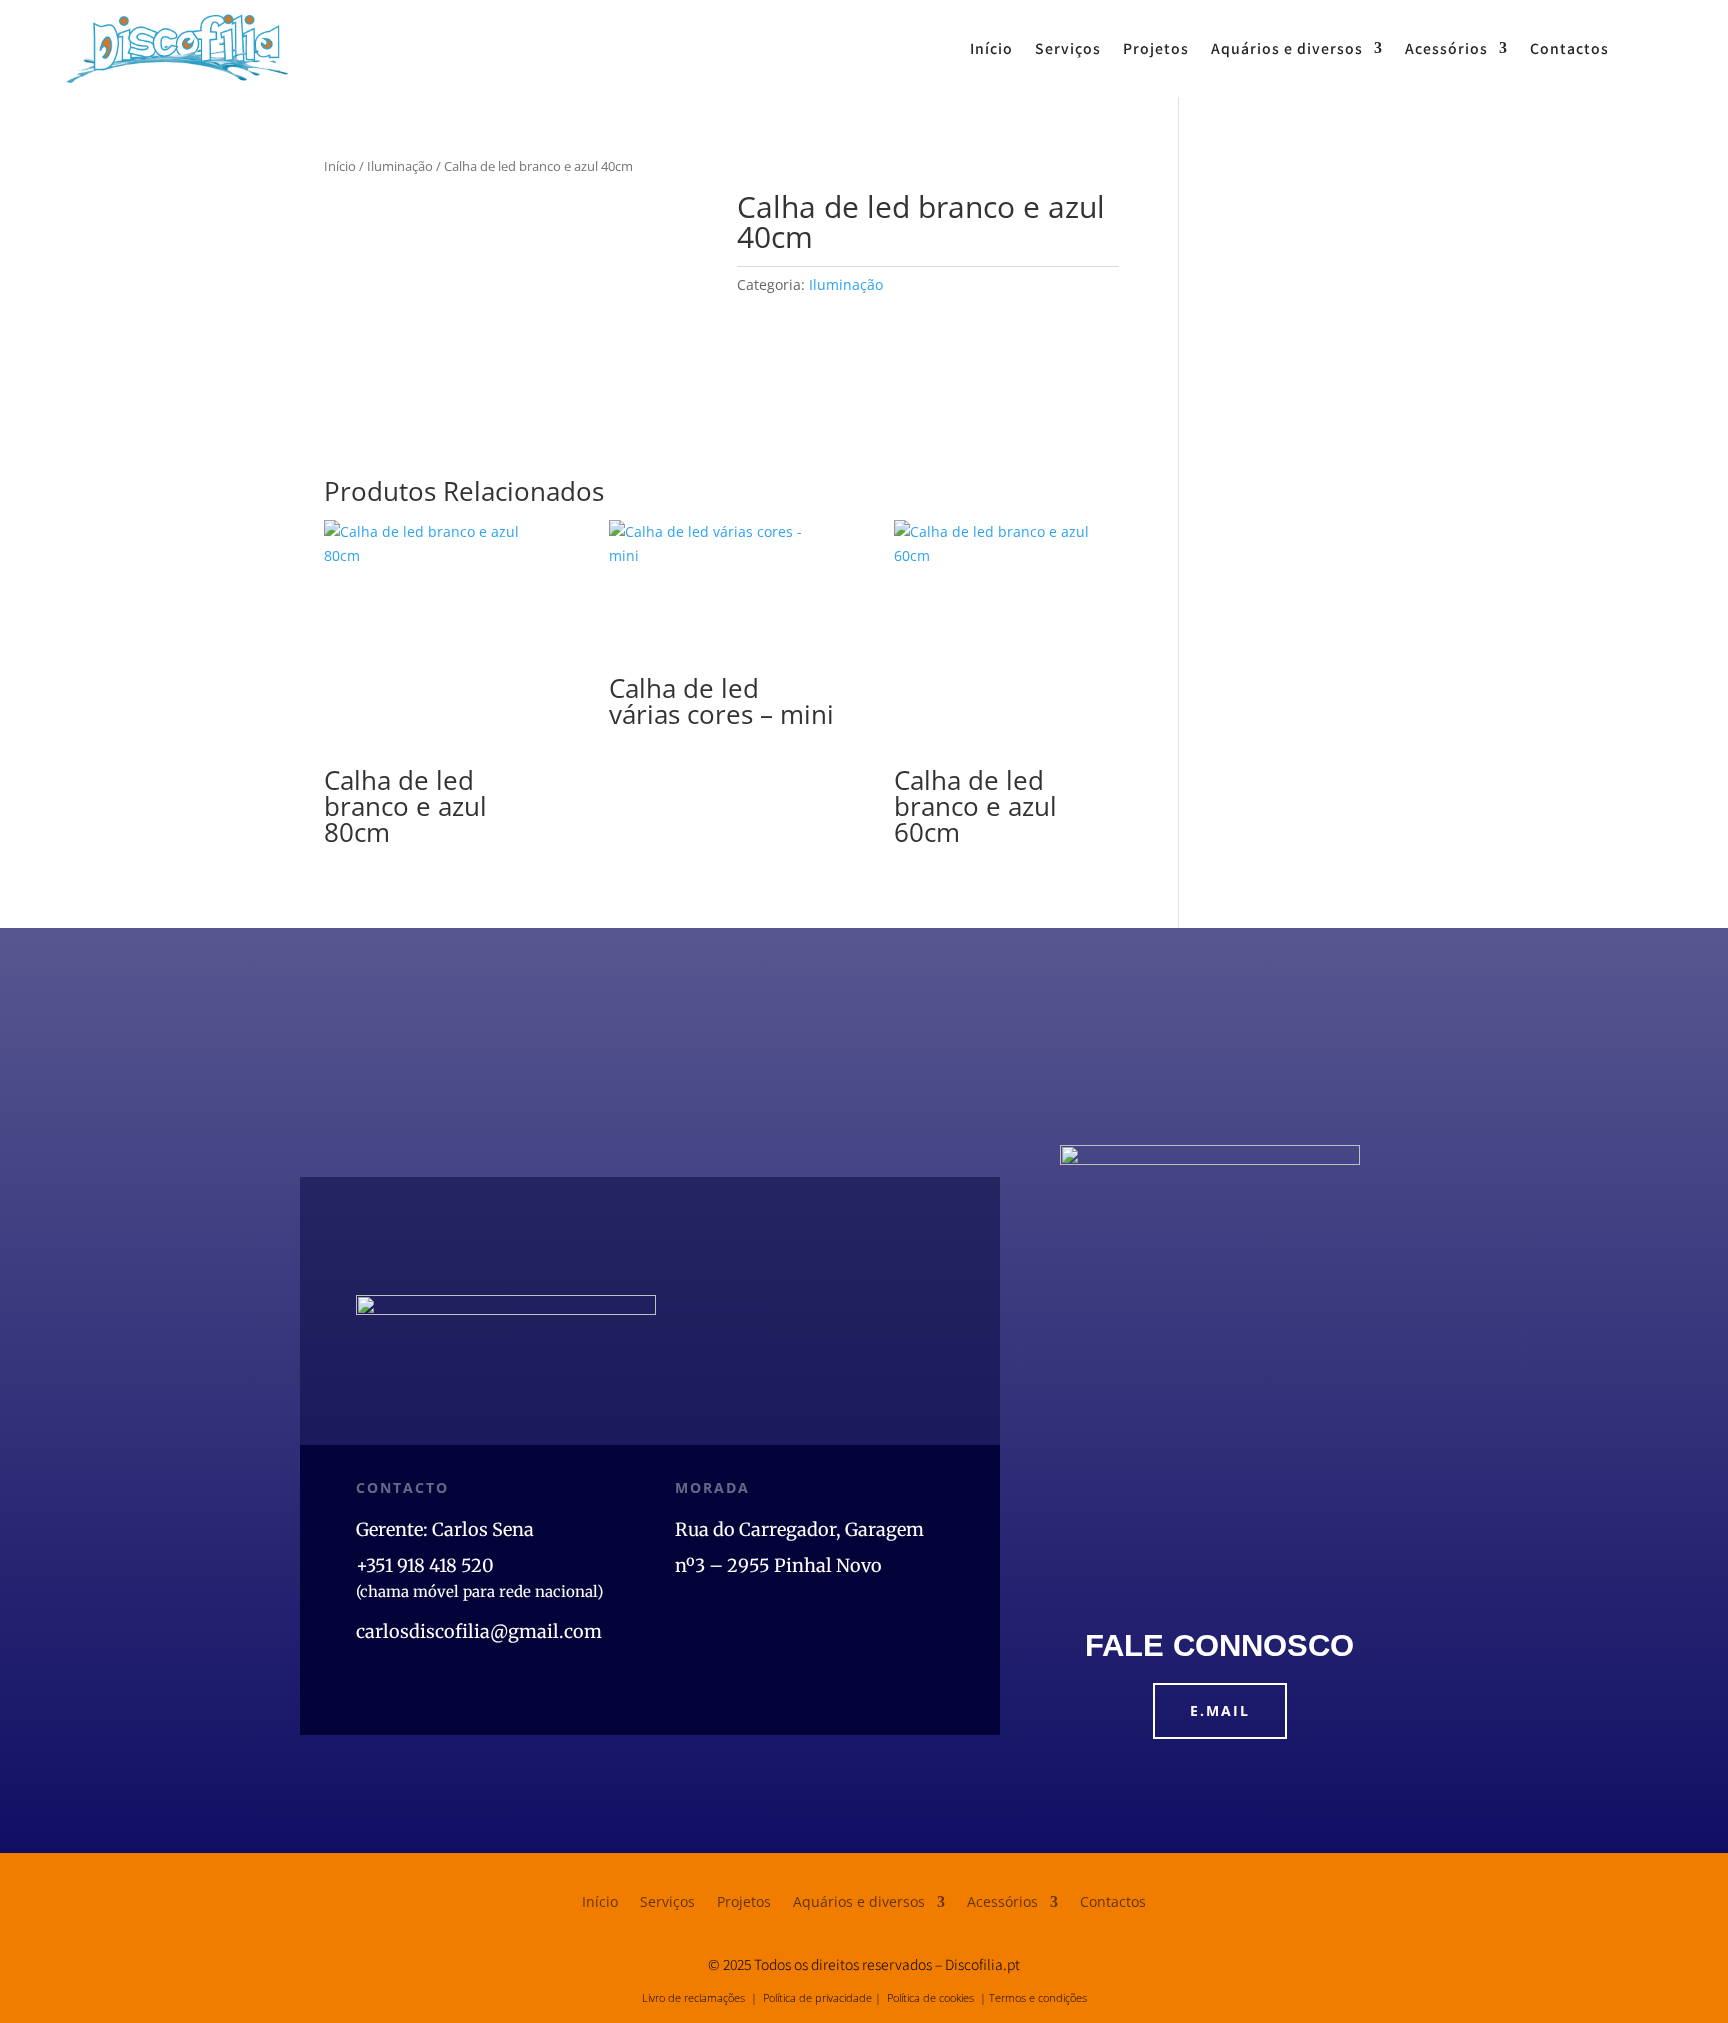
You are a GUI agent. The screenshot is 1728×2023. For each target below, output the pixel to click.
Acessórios (1446, 48)
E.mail (1220, 1710)
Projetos (1156, 48)
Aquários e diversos (1287, 48)
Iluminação (400, 166)
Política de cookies (930, 1997)
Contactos (1569, 48)
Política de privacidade (817, 1997)
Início (991, 48)
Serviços (1068, 48)
